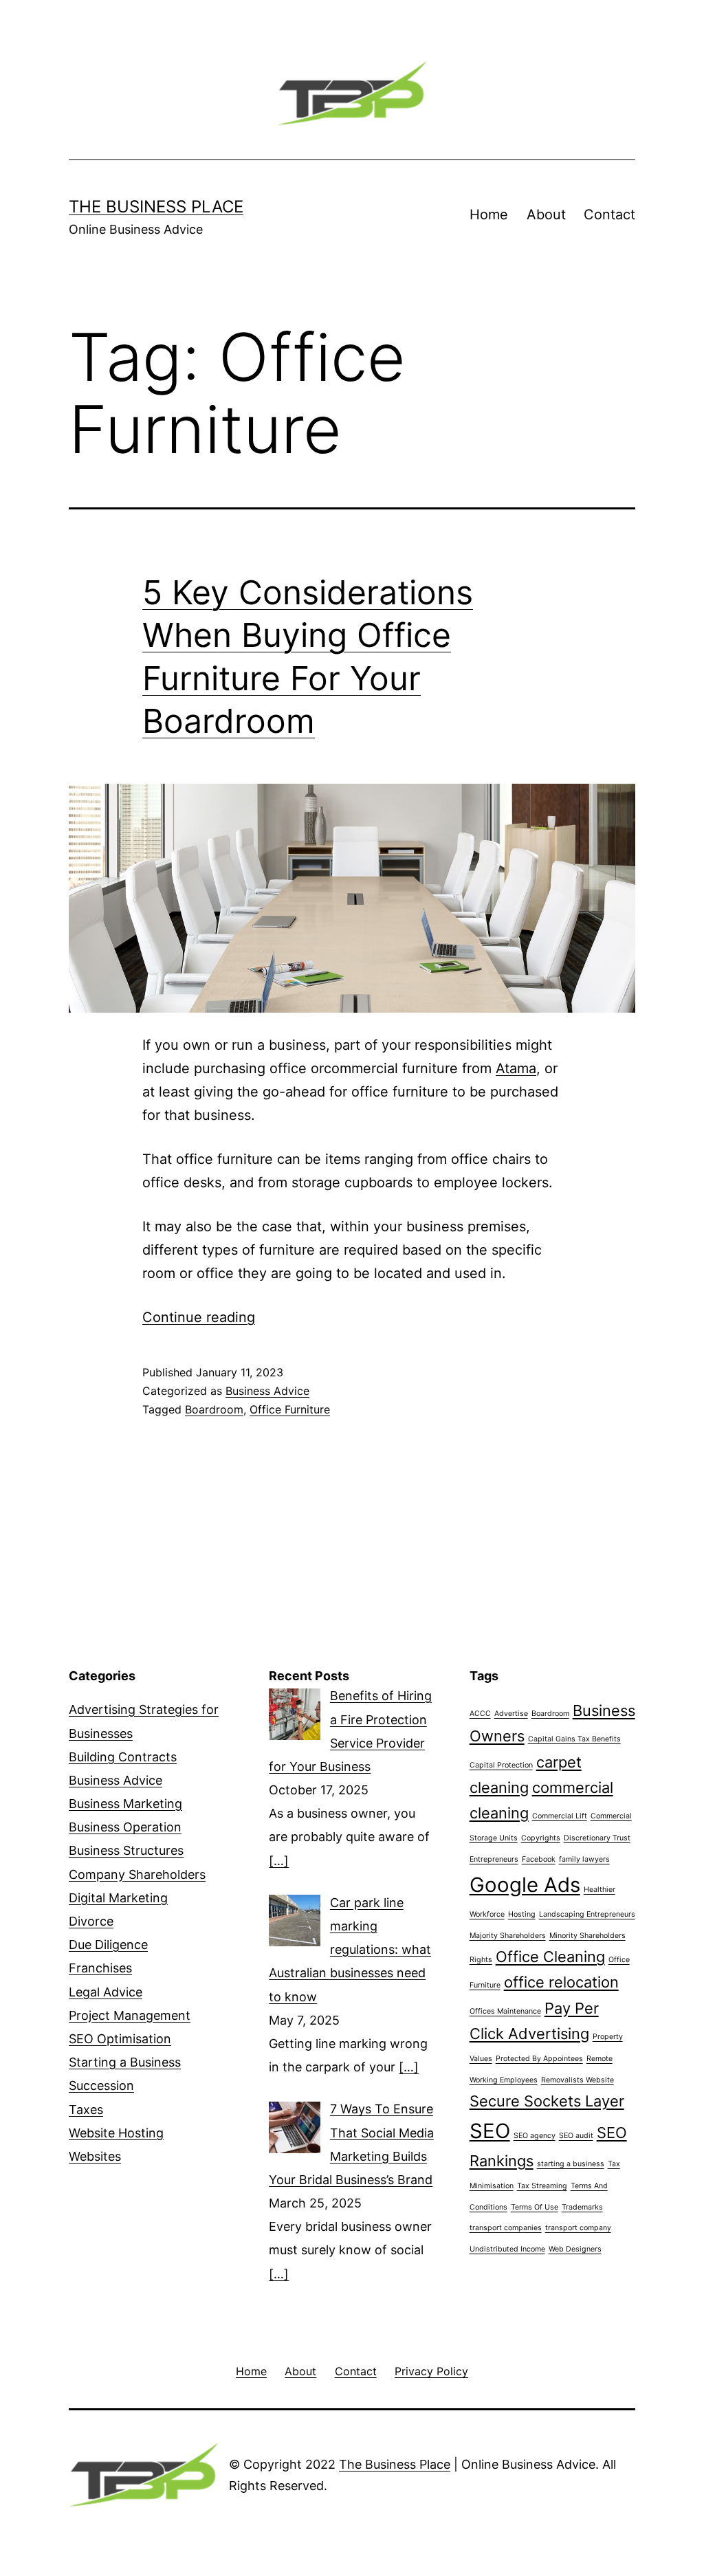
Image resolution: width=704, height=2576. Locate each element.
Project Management (130, 2015)
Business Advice (267, 1391)
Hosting (522, 1914)
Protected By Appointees (539, 2059)
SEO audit (576, 2136)
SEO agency (535, 2136)
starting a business (571, 2164)
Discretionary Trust (597, 1838)
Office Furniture (290, 1409)
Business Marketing (125, 1804)
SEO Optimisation (120, 2039)
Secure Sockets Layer (547, 2101)
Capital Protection (501, 1765)
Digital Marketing (118, 1898)
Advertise (511, 1714)
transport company (578, 2228)
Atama (516, 1068)
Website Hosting (116, 2133)
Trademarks (582, 2207)
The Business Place (156, 207)
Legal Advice (106, 1992)
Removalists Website (577, 2080)
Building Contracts (123, 1757)
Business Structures (126, 1850)
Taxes (86, 2110)
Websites (95, 2156)
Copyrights (541, 1838)
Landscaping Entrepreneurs (587, 1914)
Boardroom (214, 1409)
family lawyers (584, 1859)
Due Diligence (108, 1945)
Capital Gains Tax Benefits (574, 1739)
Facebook (539, 1859)
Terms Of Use (535, 2207)
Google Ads (525, 1885)
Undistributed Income (507, 2249)
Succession (101, 2085)
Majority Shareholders (508, 1936)
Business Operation (125, 1827)
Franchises (100, 1968)
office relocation (561, 1982)
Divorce (91, 1921)
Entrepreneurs (494, 1859)
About (546, 214)
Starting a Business (125, 2062)
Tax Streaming (542, 2186)
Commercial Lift (560, 1816)
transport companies (506, 2228)
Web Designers (575, 2249)
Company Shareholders (137, 1874)
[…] (279, 1861)
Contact (609, 214)
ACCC (480, 1714)
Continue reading (199, 1317)
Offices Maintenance (505, 2011)
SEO (490, 2131)
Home (489, 214)
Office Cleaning (550, 1957)
